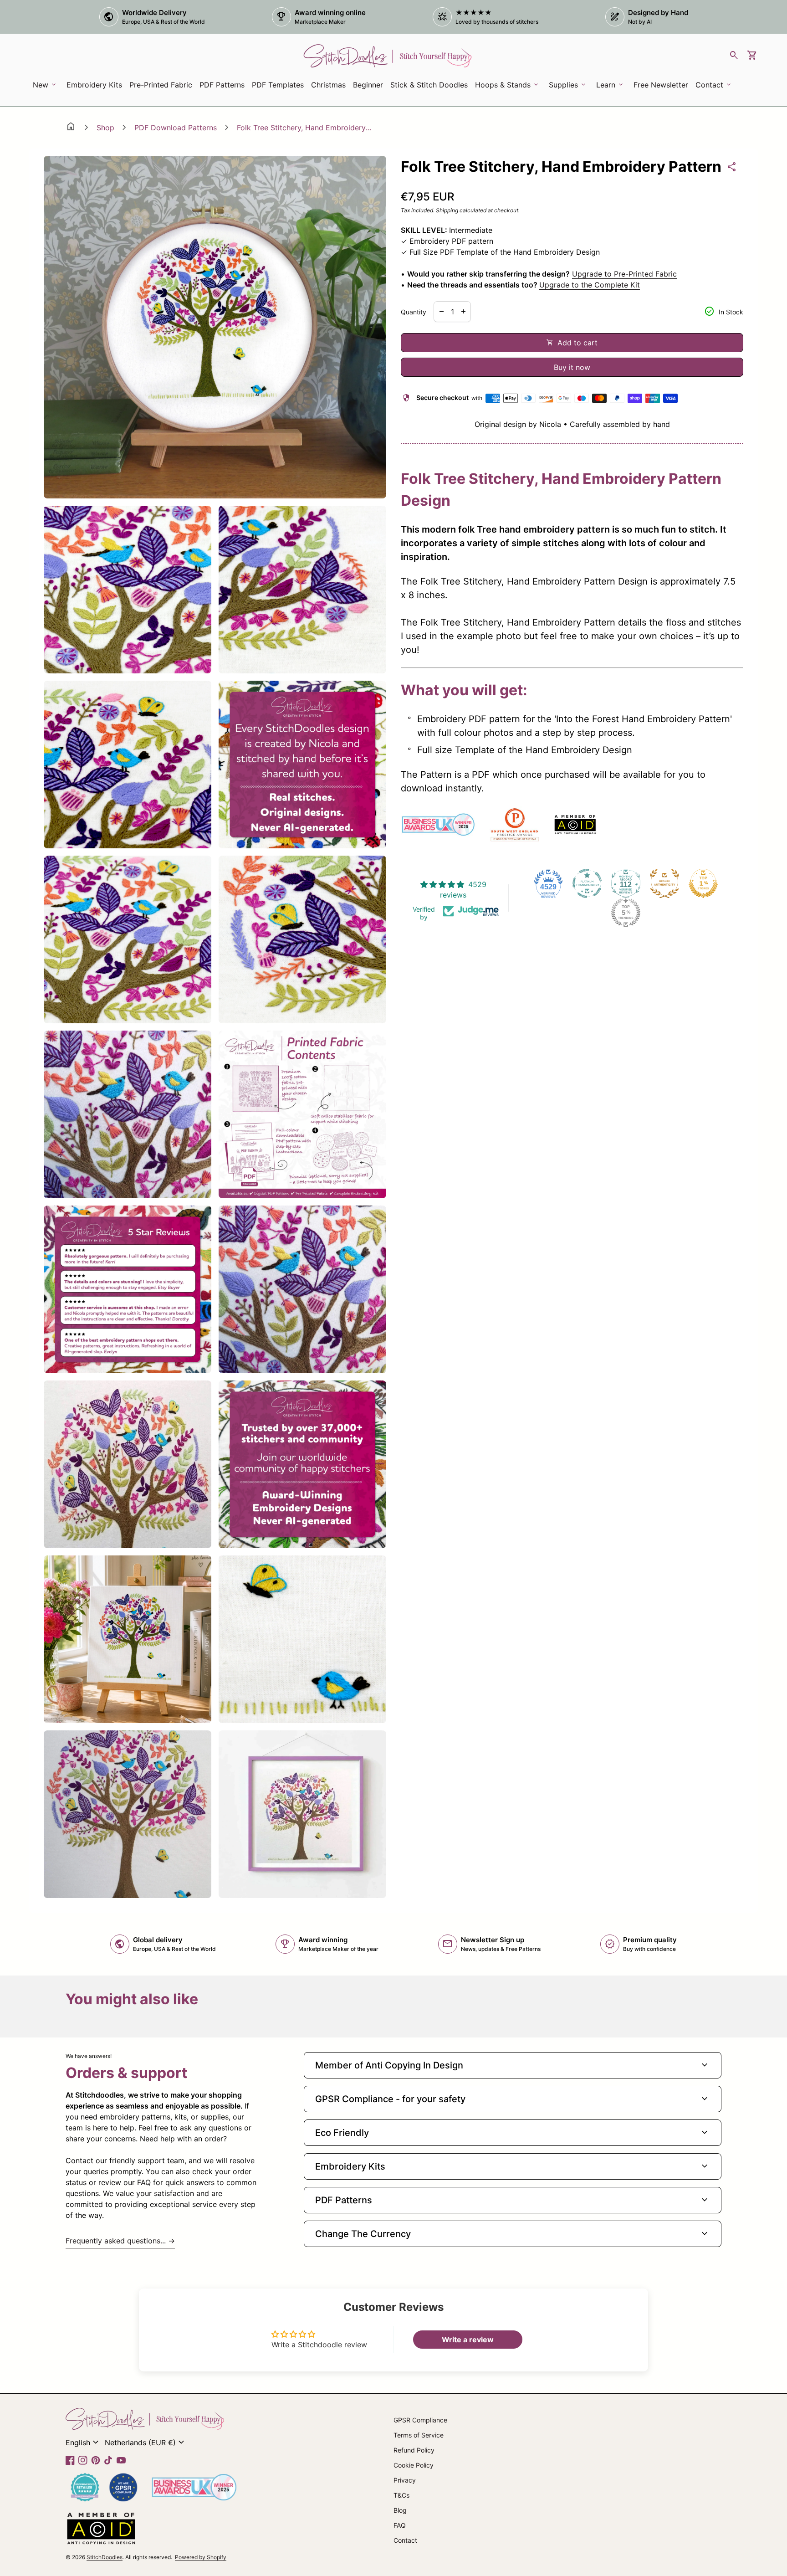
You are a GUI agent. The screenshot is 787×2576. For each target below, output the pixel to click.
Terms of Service (419, 2435)
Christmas (328, 85)
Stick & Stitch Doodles (429, 85)
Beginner (368, 85)
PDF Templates (278, 85)
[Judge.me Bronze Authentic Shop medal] (664, 883)
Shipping (447, 210)
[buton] (83, 2443)
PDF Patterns (222, 85)
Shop (105, 128)
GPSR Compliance (420, 2420)
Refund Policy (414, 2450)
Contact (405, 2540)
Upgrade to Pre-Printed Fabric (624, 274)
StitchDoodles (105, 2557)
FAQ (400, 2525)
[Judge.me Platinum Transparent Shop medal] (587, 883)
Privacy (405, 2480)
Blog (400, 2510)
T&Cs (401, 2495)
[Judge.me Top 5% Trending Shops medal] (626, 913)
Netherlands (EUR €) (146, 2443)
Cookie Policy (414, 2465)
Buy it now (572, 367)
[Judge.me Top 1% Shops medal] (703, 883)
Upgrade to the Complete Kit (590, 285)
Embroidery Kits (96, 87)
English (83, 2443)
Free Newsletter (662, 87)
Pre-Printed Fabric (161, 85)
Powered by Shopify (201, 2557)
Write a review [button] (468, 2340)
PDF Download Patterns (176, 128)
